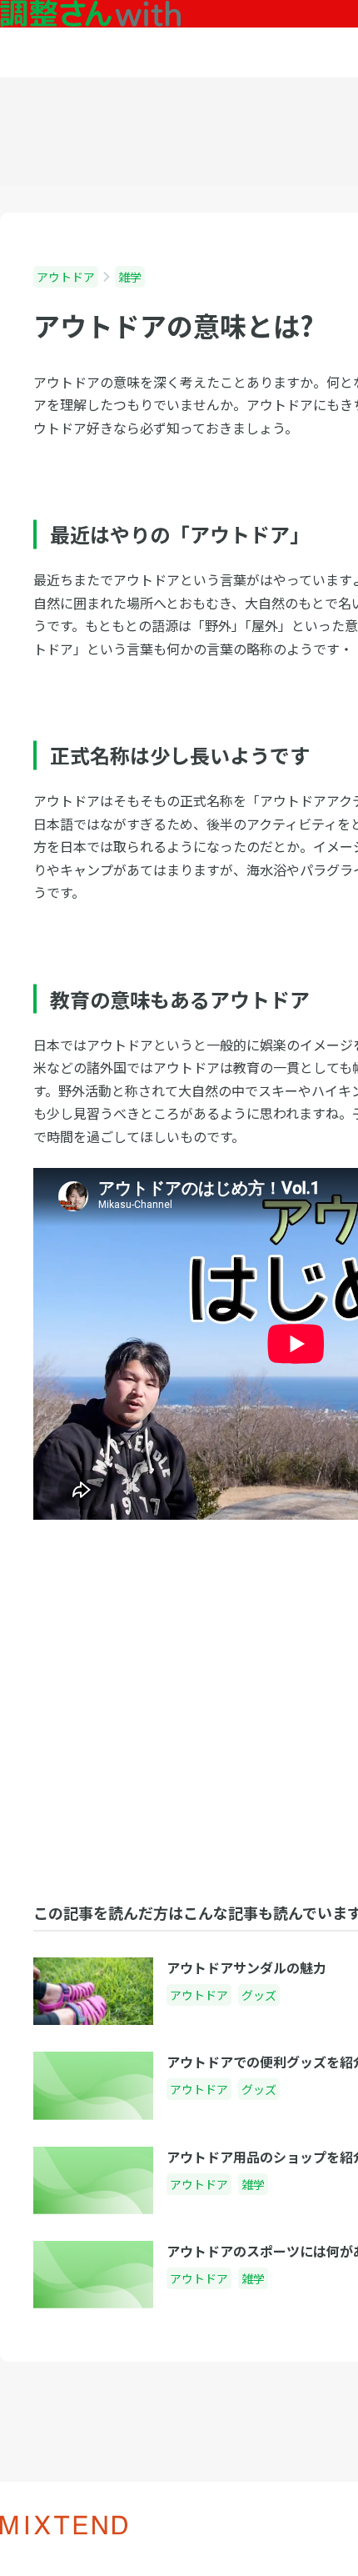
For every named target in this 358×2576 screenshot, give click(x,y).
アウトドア (66, 277)
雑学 (130, 277)
